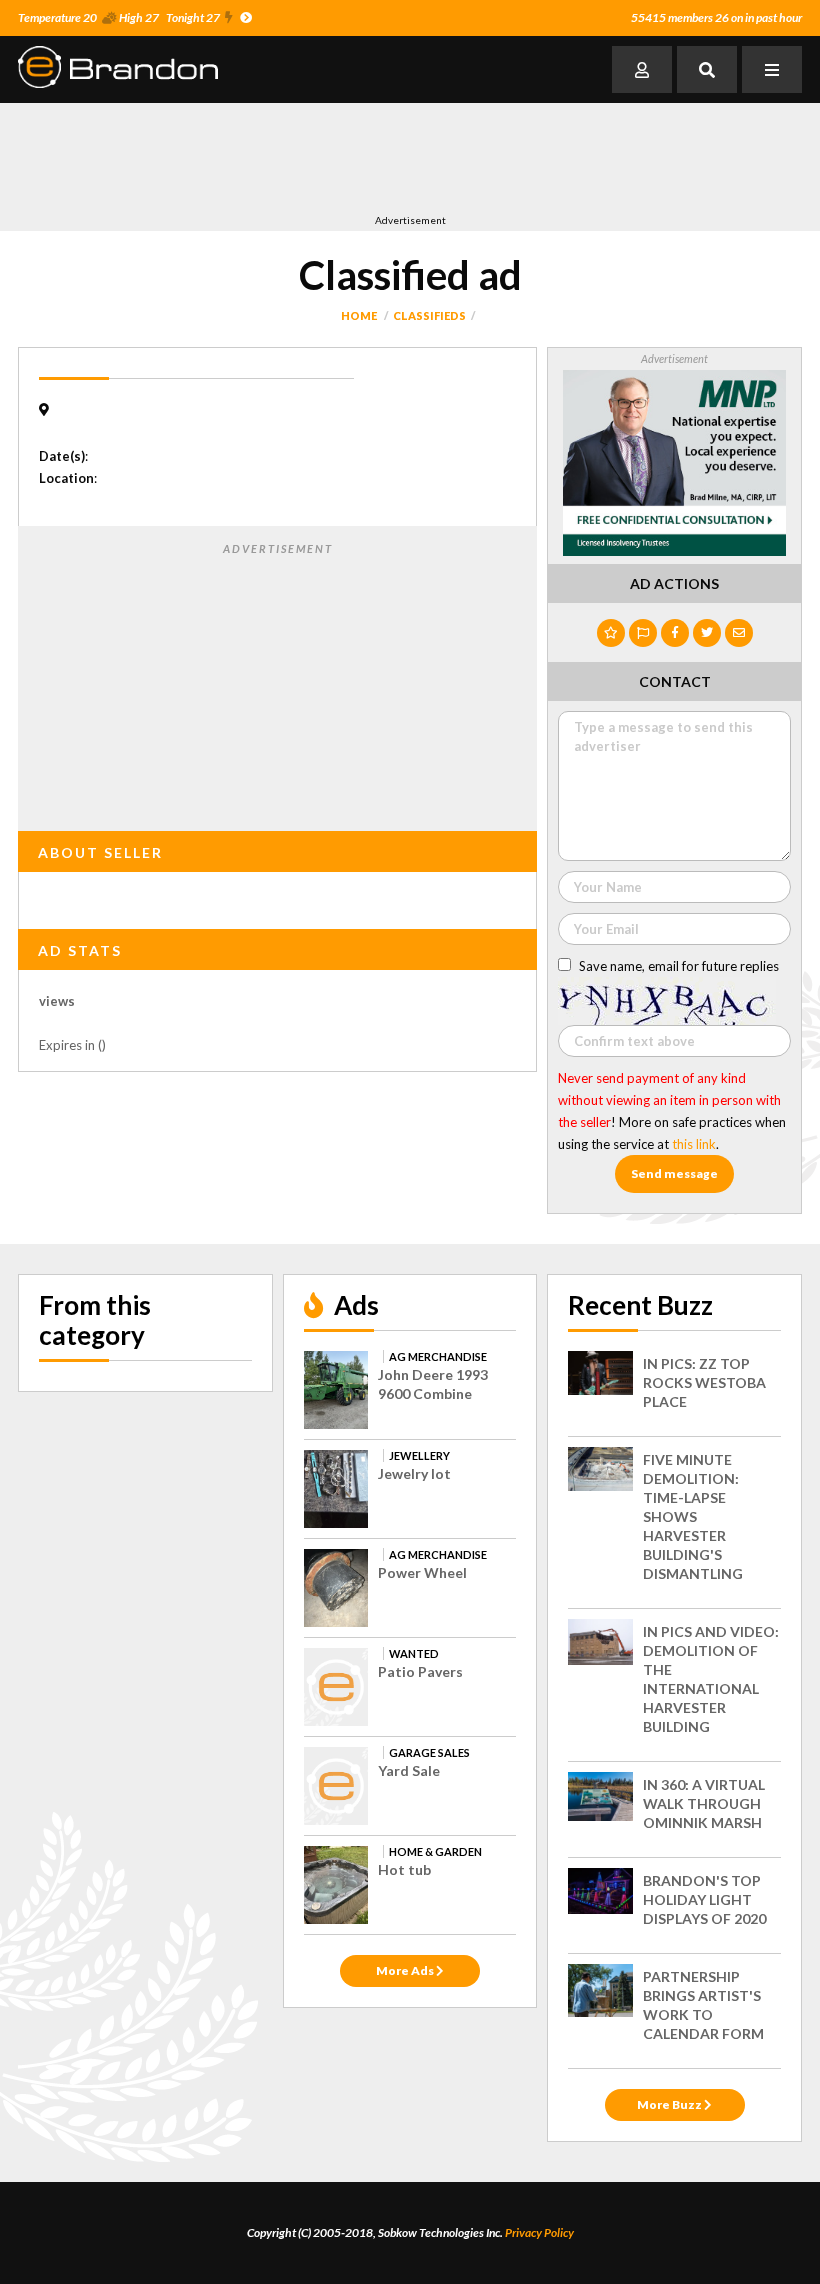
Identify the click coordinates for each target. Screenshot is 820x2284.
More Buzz (670, 2104)
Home (359, 315)
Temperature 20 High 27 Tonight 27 (119, 17)
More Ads (406, 1970)
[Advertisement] (382, 158)
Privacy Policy (539, 2232)
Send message (674, 1173)
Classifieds (429, 315)
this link (694, 1144)
